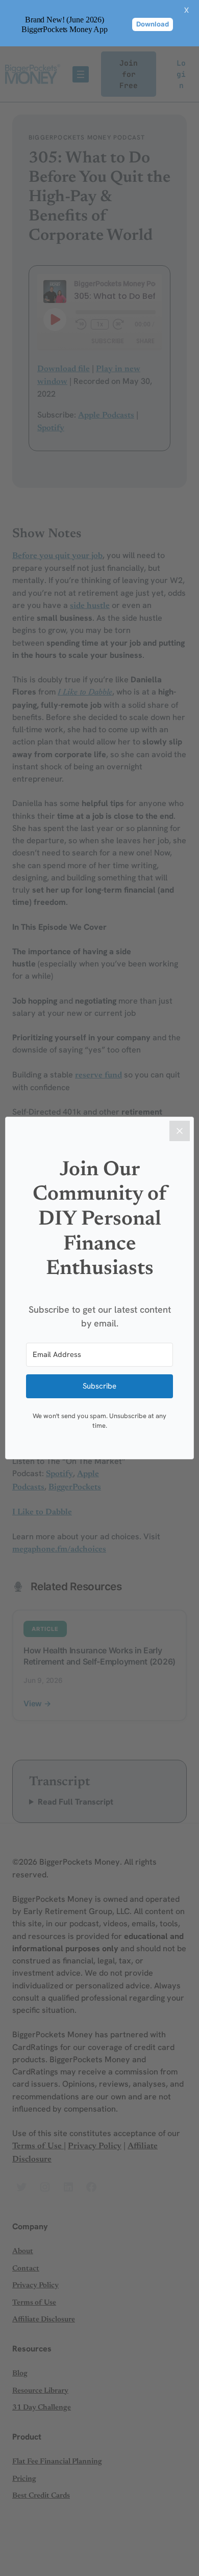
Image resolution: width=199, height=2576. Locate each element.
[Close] (180, 1131)
